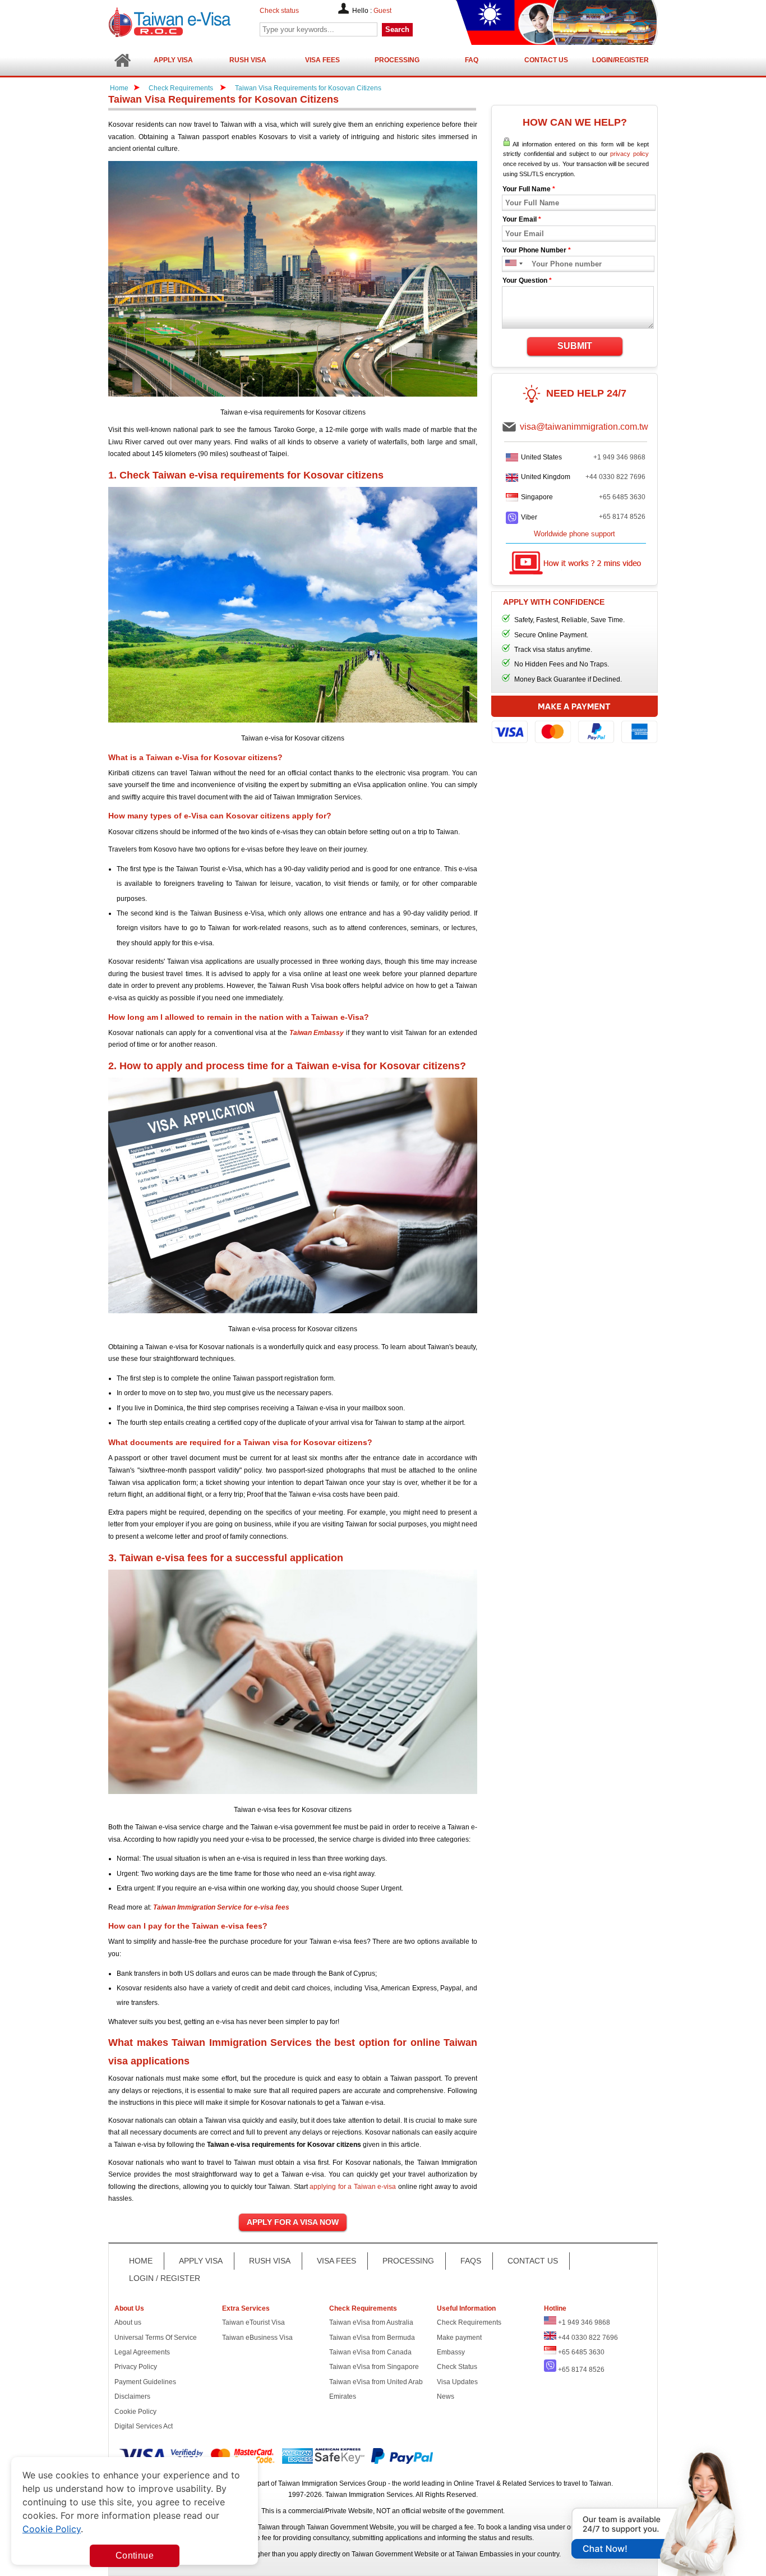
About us (128, 2322)
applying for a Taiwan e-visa (353, 2187)
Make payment (459, 2338)
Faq (472, 60)
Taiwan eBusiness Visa (257, 2338)
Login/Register (620, 60)
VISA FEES (336, 2261)
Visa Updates (457, 2382)
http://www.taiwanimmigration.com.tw (199, 22)
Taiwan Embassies (484, 2554)
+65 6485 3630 (622, 497)
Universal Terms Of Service (156, 2338)
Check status (279, 11)
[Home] (122, 60)
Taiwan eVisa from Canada (370, 2352)
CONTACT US (533, 2261)
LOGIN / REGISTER (165, 2278)
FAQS (471, 2261)
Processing (397, 60)
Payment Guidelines (145, 2382)
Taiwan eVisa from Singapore (374, 2367)
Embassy (451, 2352)
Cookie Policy (135, 2412)
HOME (141, 2261)
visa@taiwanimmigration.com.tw (584, 427)
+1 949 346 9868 (619, 457)
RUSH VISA (270, 2261)
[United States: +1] (510, 264)
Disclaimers (132, 2396)
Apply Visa (173, 60)
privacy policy (629, 154)
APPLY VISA (201, 2261)
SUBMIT (575, 346)
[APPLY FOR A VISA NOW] (293, 2223)
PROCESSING (408, 2261)
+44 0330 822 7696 (615, 477)
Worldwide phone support (574, 534)
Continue (135, 2556)
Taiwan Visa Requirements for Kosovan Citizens (308, 88)
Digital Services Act (144, 2426)
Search (397, 29)
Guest (382, 11)
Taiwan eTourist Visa (253, 2322)
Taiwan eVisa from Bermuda (372, 2338)
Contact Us (546, 60)
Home (119, 88)
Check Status (457, 2367)
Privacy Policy (136, 2367)
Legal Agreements (142, 2352)
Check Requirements (182, 88)
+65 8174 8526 (622, 517)
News (446, 2396)
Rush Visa (248, 60)
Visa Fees (322, 60)
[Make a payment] (574, 721)
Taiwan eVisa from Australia (371, 2322)
